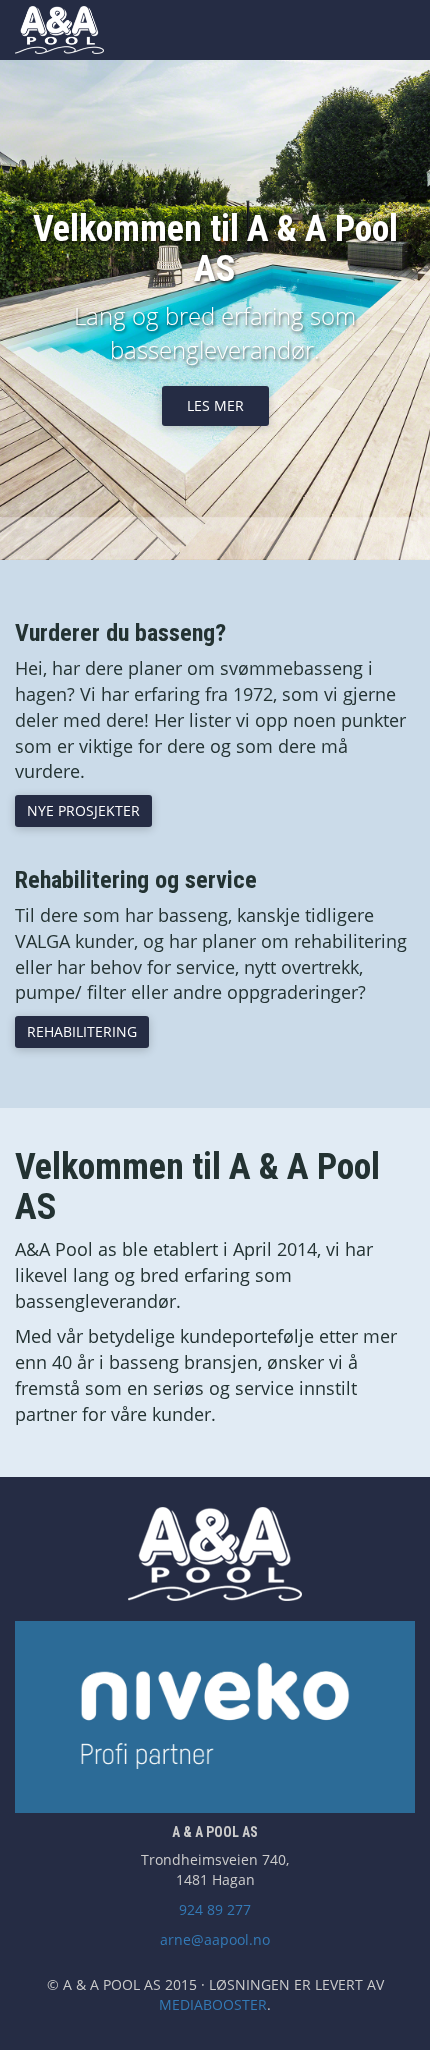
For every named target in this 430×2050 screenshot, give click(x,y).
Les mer (215, 405)
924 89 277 (215, 1909)
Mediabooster (213, 2004)
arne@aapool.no (215, 1939)
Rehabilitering (82, 1031)
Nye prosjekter (83, 810)
